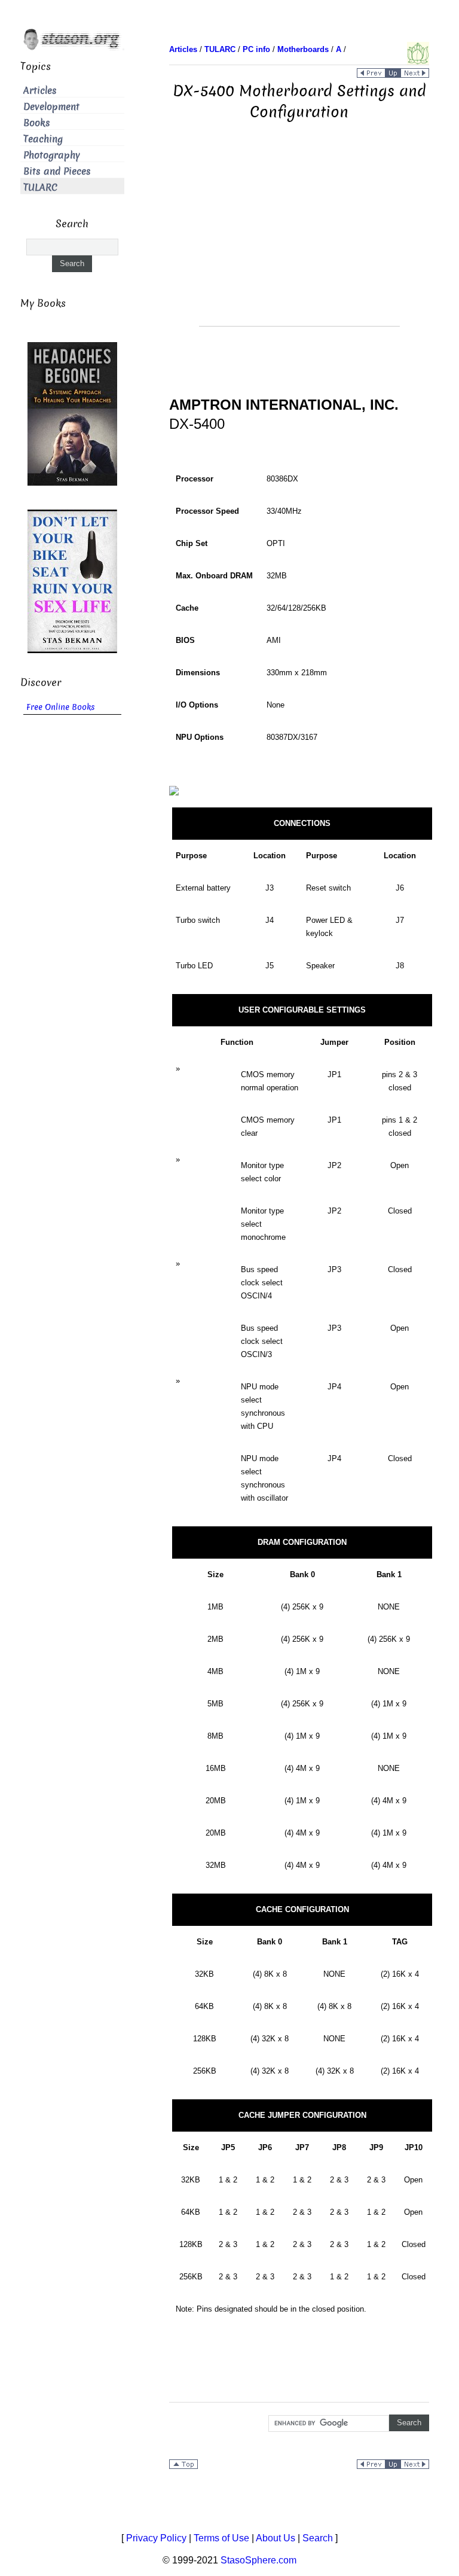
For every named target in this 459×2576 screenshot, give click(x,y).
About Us (276, 2538)
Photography (52, 155)
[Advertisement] (299, 242)
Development (51, 107)
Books (37, 123)
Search (318, 2538)
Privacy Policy (156, 2538)
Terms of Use (221, 2538)
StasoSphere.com (258, 2560)
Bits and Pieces (57, 171)
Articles (40, 91)
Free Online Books (61, 707)
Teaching (43, 139)
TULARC (40, 188)
